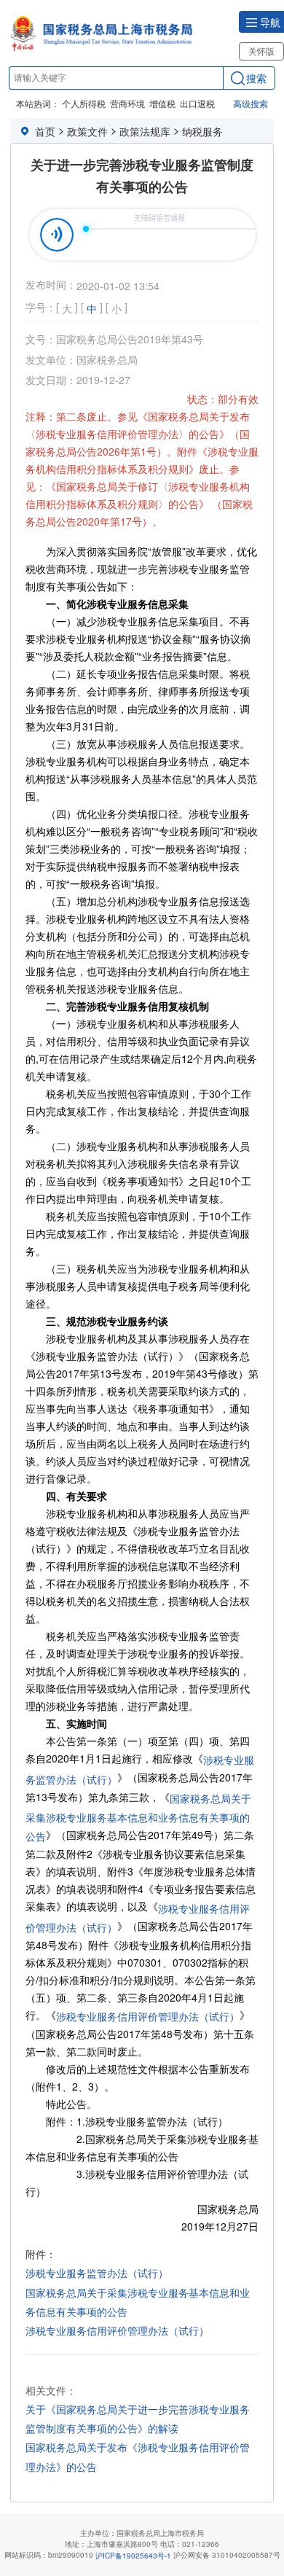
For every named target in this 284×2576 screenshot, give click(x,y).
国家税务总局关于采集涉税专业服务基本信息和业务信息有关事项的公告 (138, 1818)
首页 (45, 131)
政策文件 (87, 131)
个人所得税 (84, 103)
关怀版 (261, 51)
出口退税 (197, 103)
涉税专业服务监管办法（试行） (97, 2273)
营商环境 (127, 103)
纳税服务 (202, 131)
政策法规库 (145, 131)
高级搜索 (251, 103)
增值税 (162, 103)
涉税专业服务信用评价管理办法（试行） (148, 2016)
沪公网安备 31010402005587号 (227, 2555)
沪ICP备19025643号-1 (133, 2556)
